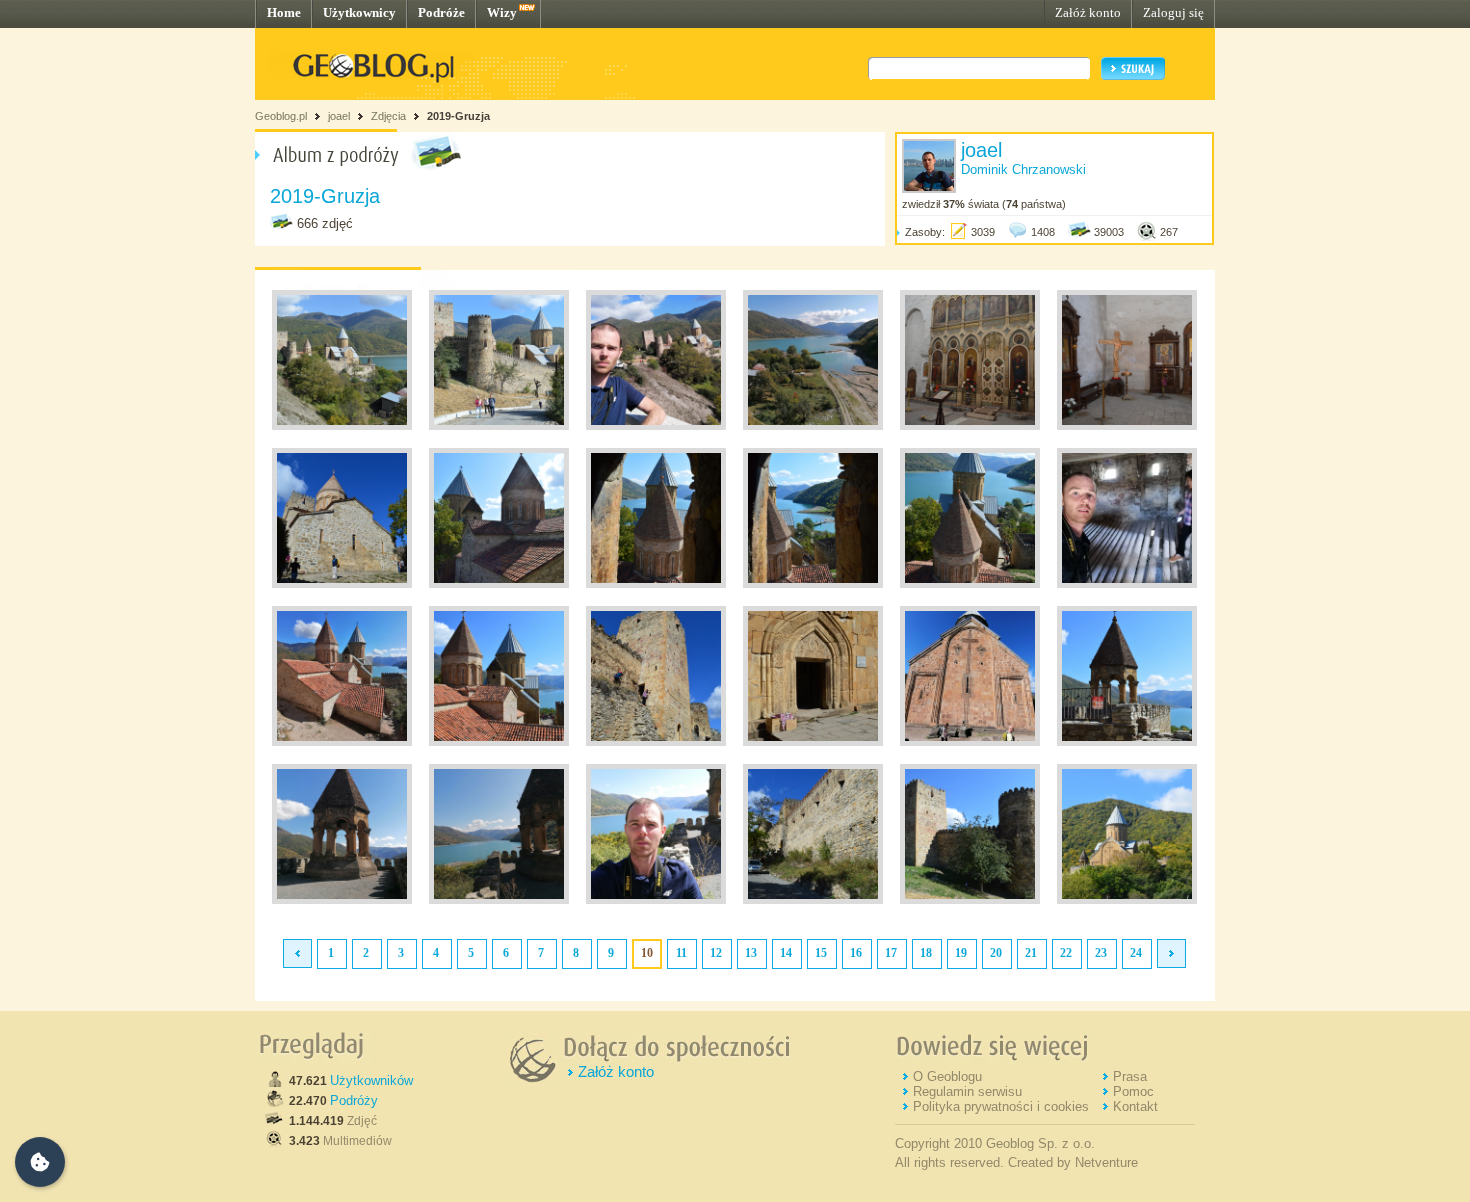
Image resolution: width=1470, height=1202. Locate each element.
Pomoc (1133, 1091)
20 (996, 953)
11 (681, 953)
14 (786, 953)
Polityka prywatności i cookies (1001, 1106)
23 (1101, 953)
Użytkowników (371, 1080)
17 (891, 953)
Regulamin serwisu (967, 1091)
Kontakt (1135, 1106)
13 (751, 953)
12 (716, 953)
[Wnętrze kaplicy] (970, 426)
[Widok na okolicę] (813, 426)
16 (856, 953)
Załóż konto (1088, 12)
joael (339, 116)
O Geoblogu (947, 1076)
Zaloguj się (1173, 12)
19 (961, 953)
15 (821, 953)
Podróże (441, 12)
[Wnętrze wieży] (1127, 584)
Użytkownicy (359, 12)
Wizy (502, 12)
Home (284, 12)
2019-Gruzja (458, 116)
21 (1031, 953)
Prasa (1130, 1076)
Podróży (354, 1100)
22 (1066, 953)
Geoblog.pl (281, 116)
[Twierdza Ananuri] (342, 426)
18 (926, 953)
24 (1136, 953)
